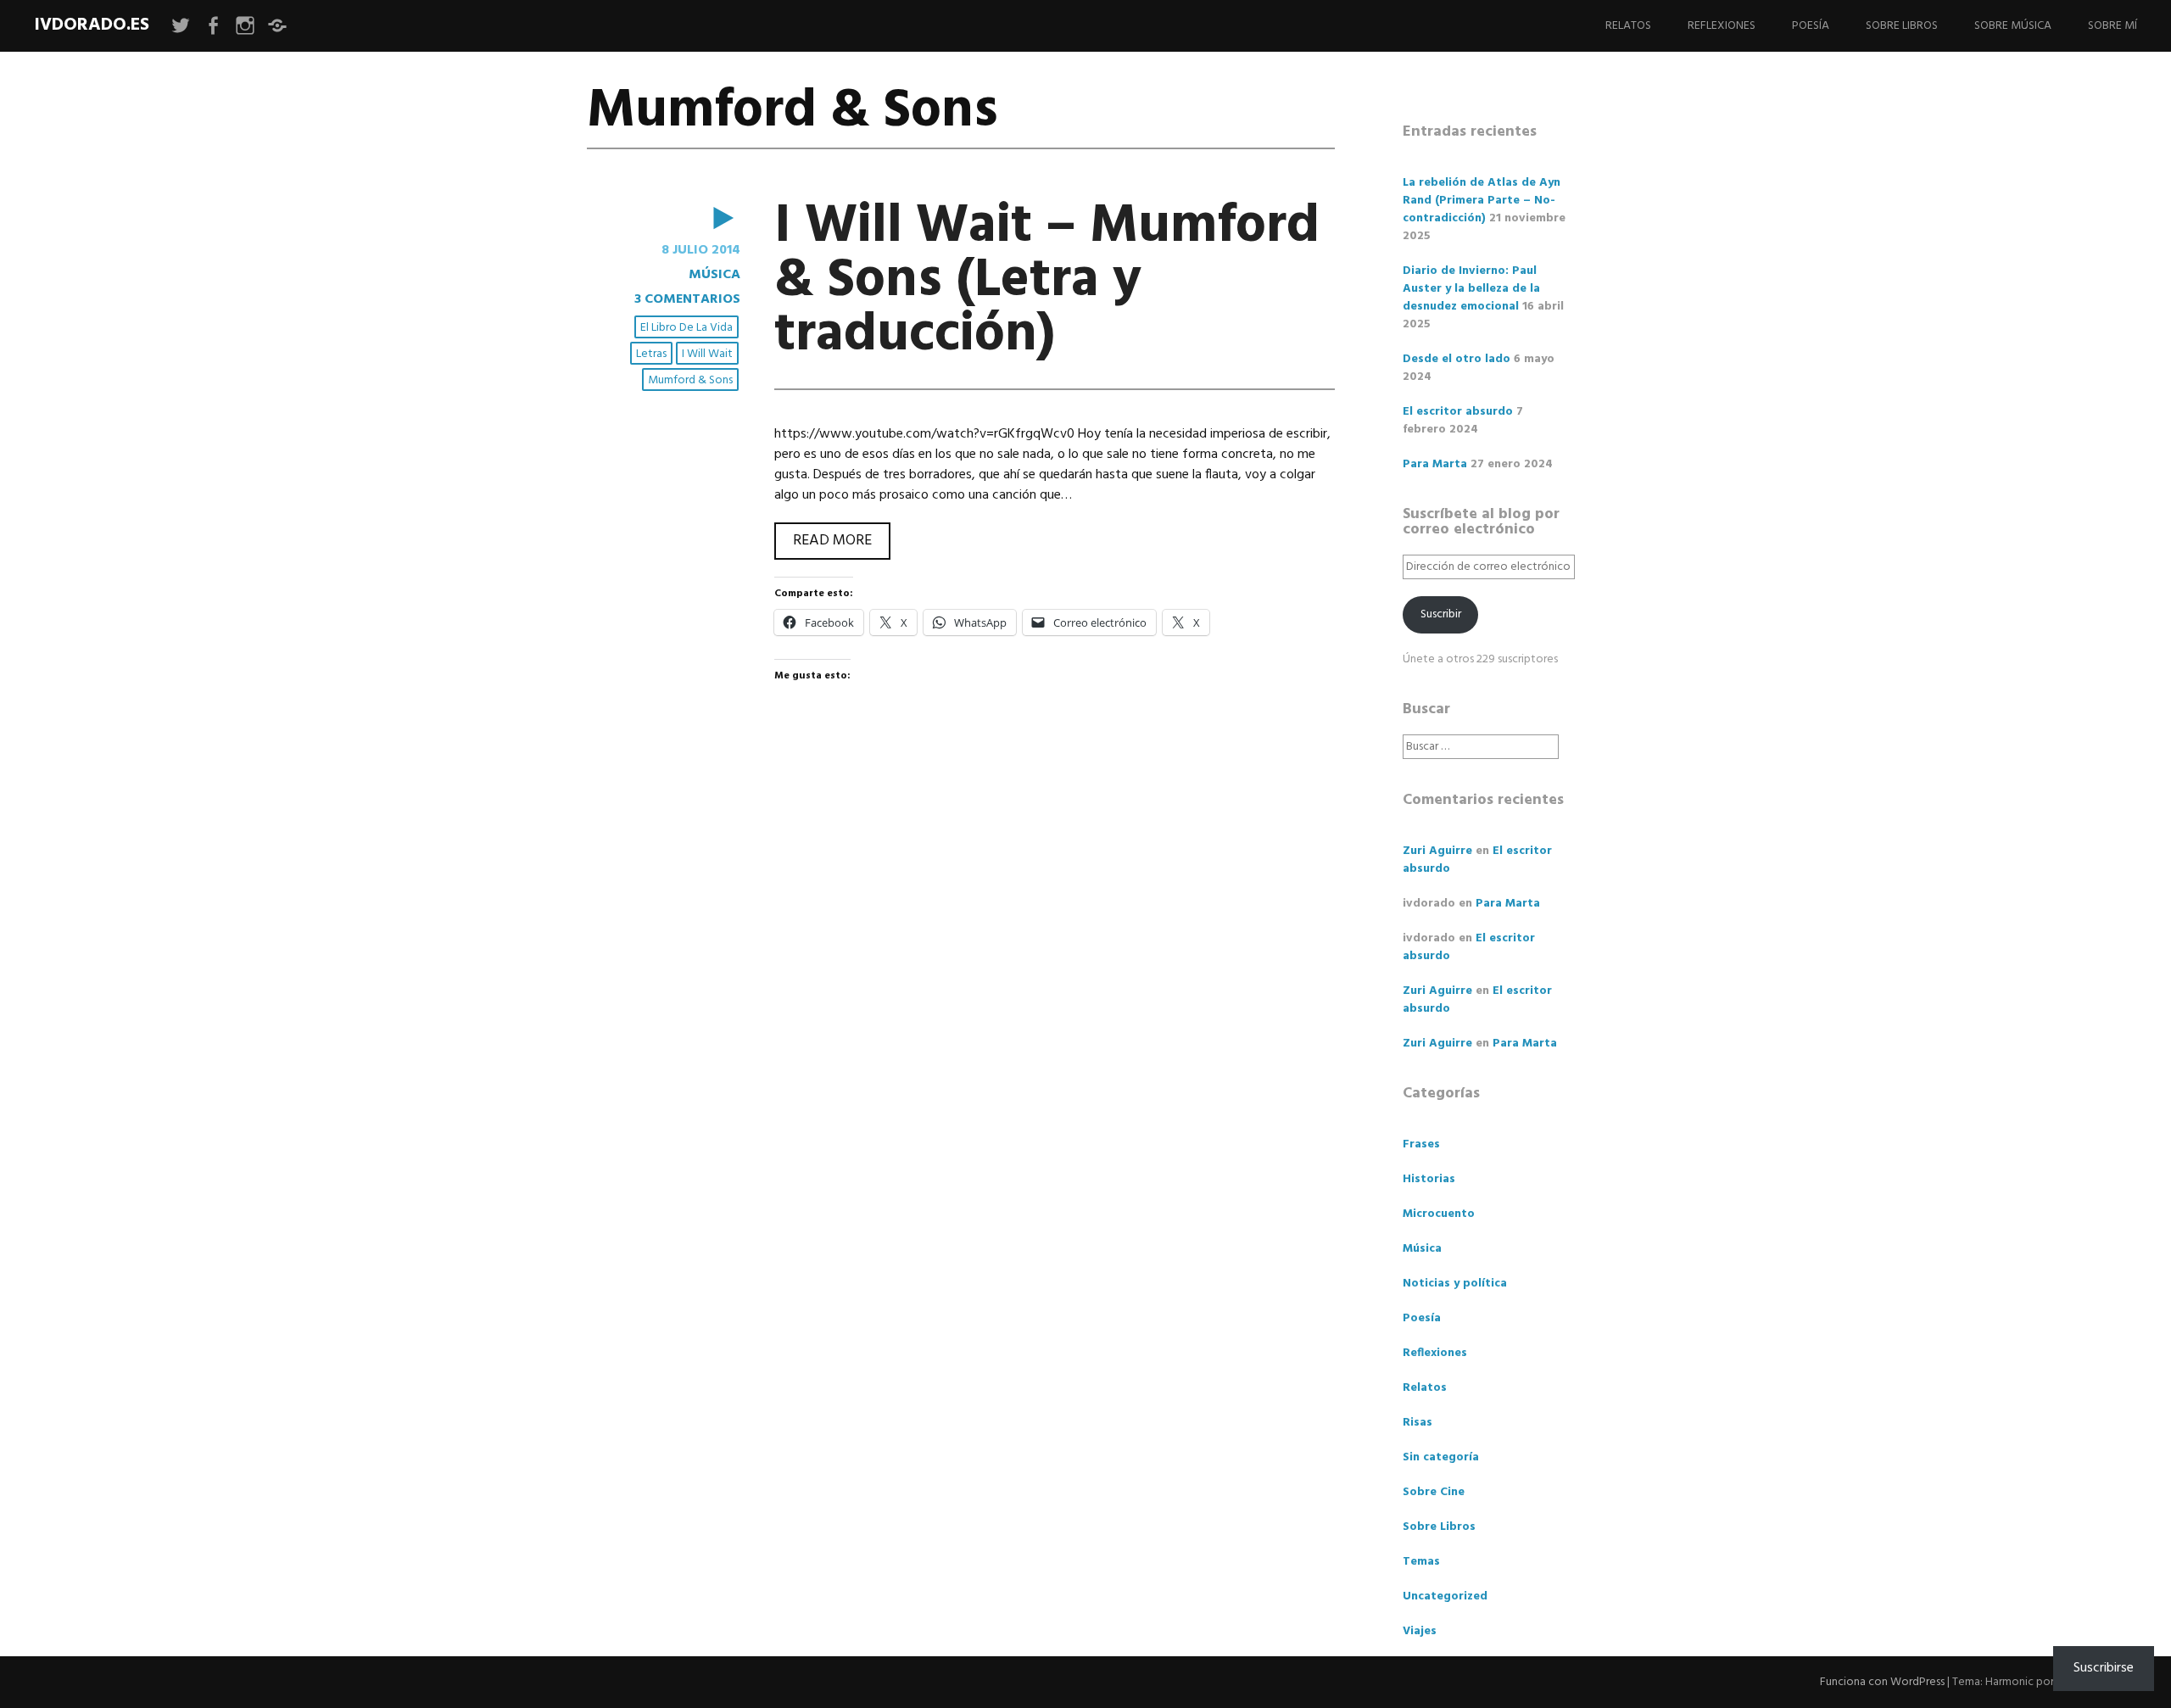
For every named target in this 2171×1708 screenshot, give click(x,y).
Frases (1421, 1144)
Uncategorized (1445, 1596)
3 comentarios (687, 299)
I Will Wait (707, 354)
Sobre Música (2013, 26)
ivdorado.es (92, 25)
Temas (1421, 1562)
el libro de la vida (686, 328)
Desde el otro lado (1457, 359)
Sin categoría (1441, 1457)
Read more (842, 544)
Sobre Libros (1902, 26)
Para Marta (1435, 464)
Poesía (1811, 26)
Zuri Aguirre (1437, 851)
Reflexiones (1722, 26)
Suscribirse (2104, 1668)
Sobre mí (2112, 26)
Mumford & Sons (690, 380)
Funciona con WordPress (1882, 1682)
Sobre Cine (1434, 1492)
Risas (1418, 1423)
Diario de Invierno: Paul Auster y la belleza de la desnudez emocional (1471, 289)
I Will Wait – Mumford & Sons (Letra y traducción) (1047, 281)
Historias (1429, 1179)
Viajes (1420, 1631)
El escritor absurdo (1458, 412)
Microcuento (1439, 1214)
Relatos (1628, 26)
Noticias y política (1455, 1284)
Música (714, 275)
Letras (651, 354)
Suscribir (1441, 614)
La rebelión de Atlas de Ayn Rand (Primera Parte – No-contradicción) (1482, 201)
